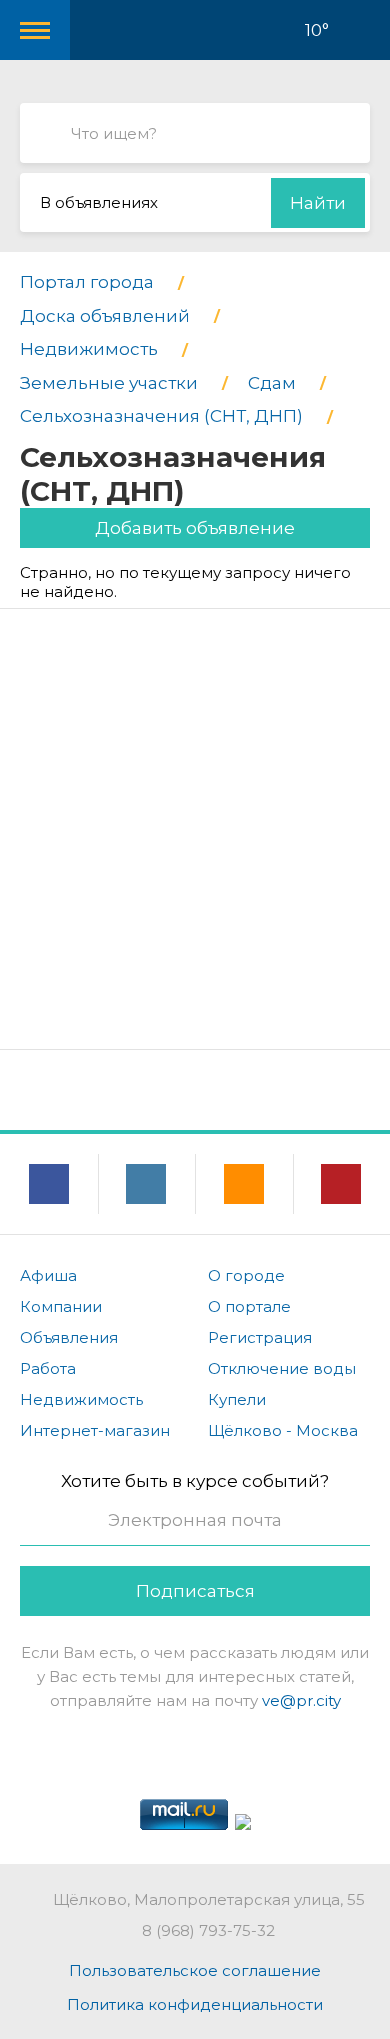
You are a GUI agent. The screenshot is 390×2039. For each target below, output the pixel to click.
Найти (318, 203)
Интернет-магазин (95, 1430)
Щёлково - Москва (283, 1430)
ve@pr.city (301, 1700)
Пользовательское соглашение (195, 1970)
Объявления (69, 1337)
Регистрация (260, 1337)
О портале (249, 1306)
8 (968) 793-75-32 (208, 1930)
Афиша (48, 1275)
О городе (246, 1275)
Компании (61, 1306)
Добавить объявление (195, 528)
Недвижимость (81, 1399)
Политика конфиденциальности (195, 2004)
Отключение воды (282, 1368)
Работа (48, 1368)
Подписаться (195, 1591)
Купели (237, 1399)
